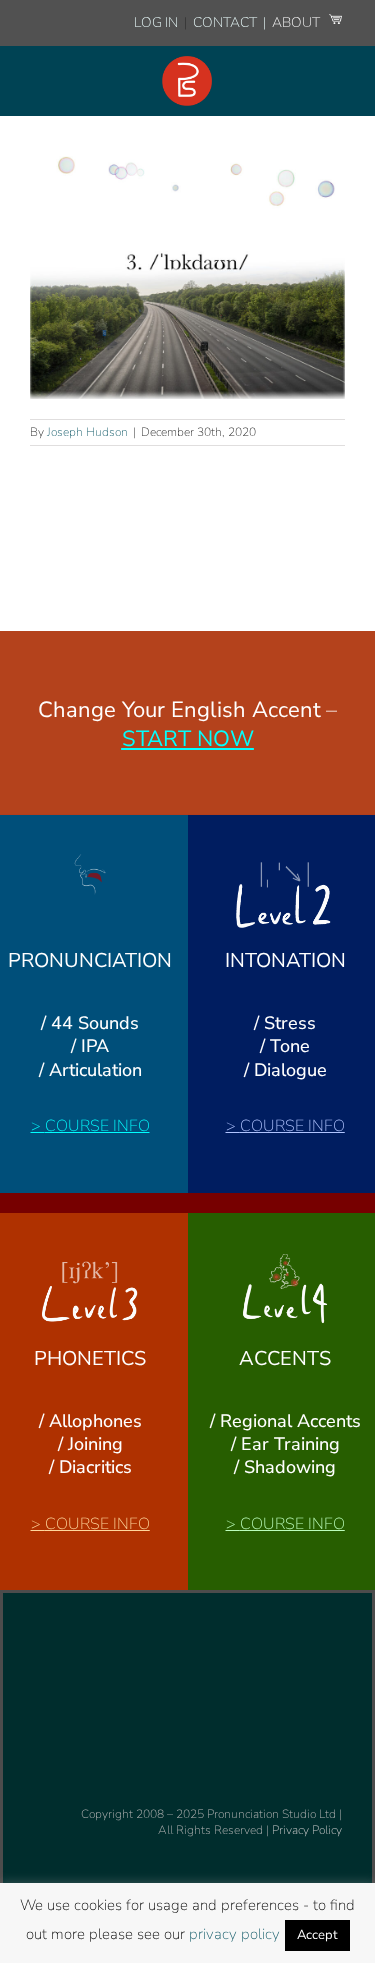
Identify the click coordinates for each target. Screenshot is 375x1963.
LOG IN (156, 22)
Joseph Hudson (87, 432)
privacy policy (234, 1934)
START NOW (188, 739)
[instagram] (39, 1621)
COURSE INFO (97, 1126)
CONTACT (226, 22)
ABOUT (297, 22)
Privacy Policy (307, 1830)
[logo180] (187, 64)
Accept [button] (317, 1935)
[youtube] (71, 1621)
